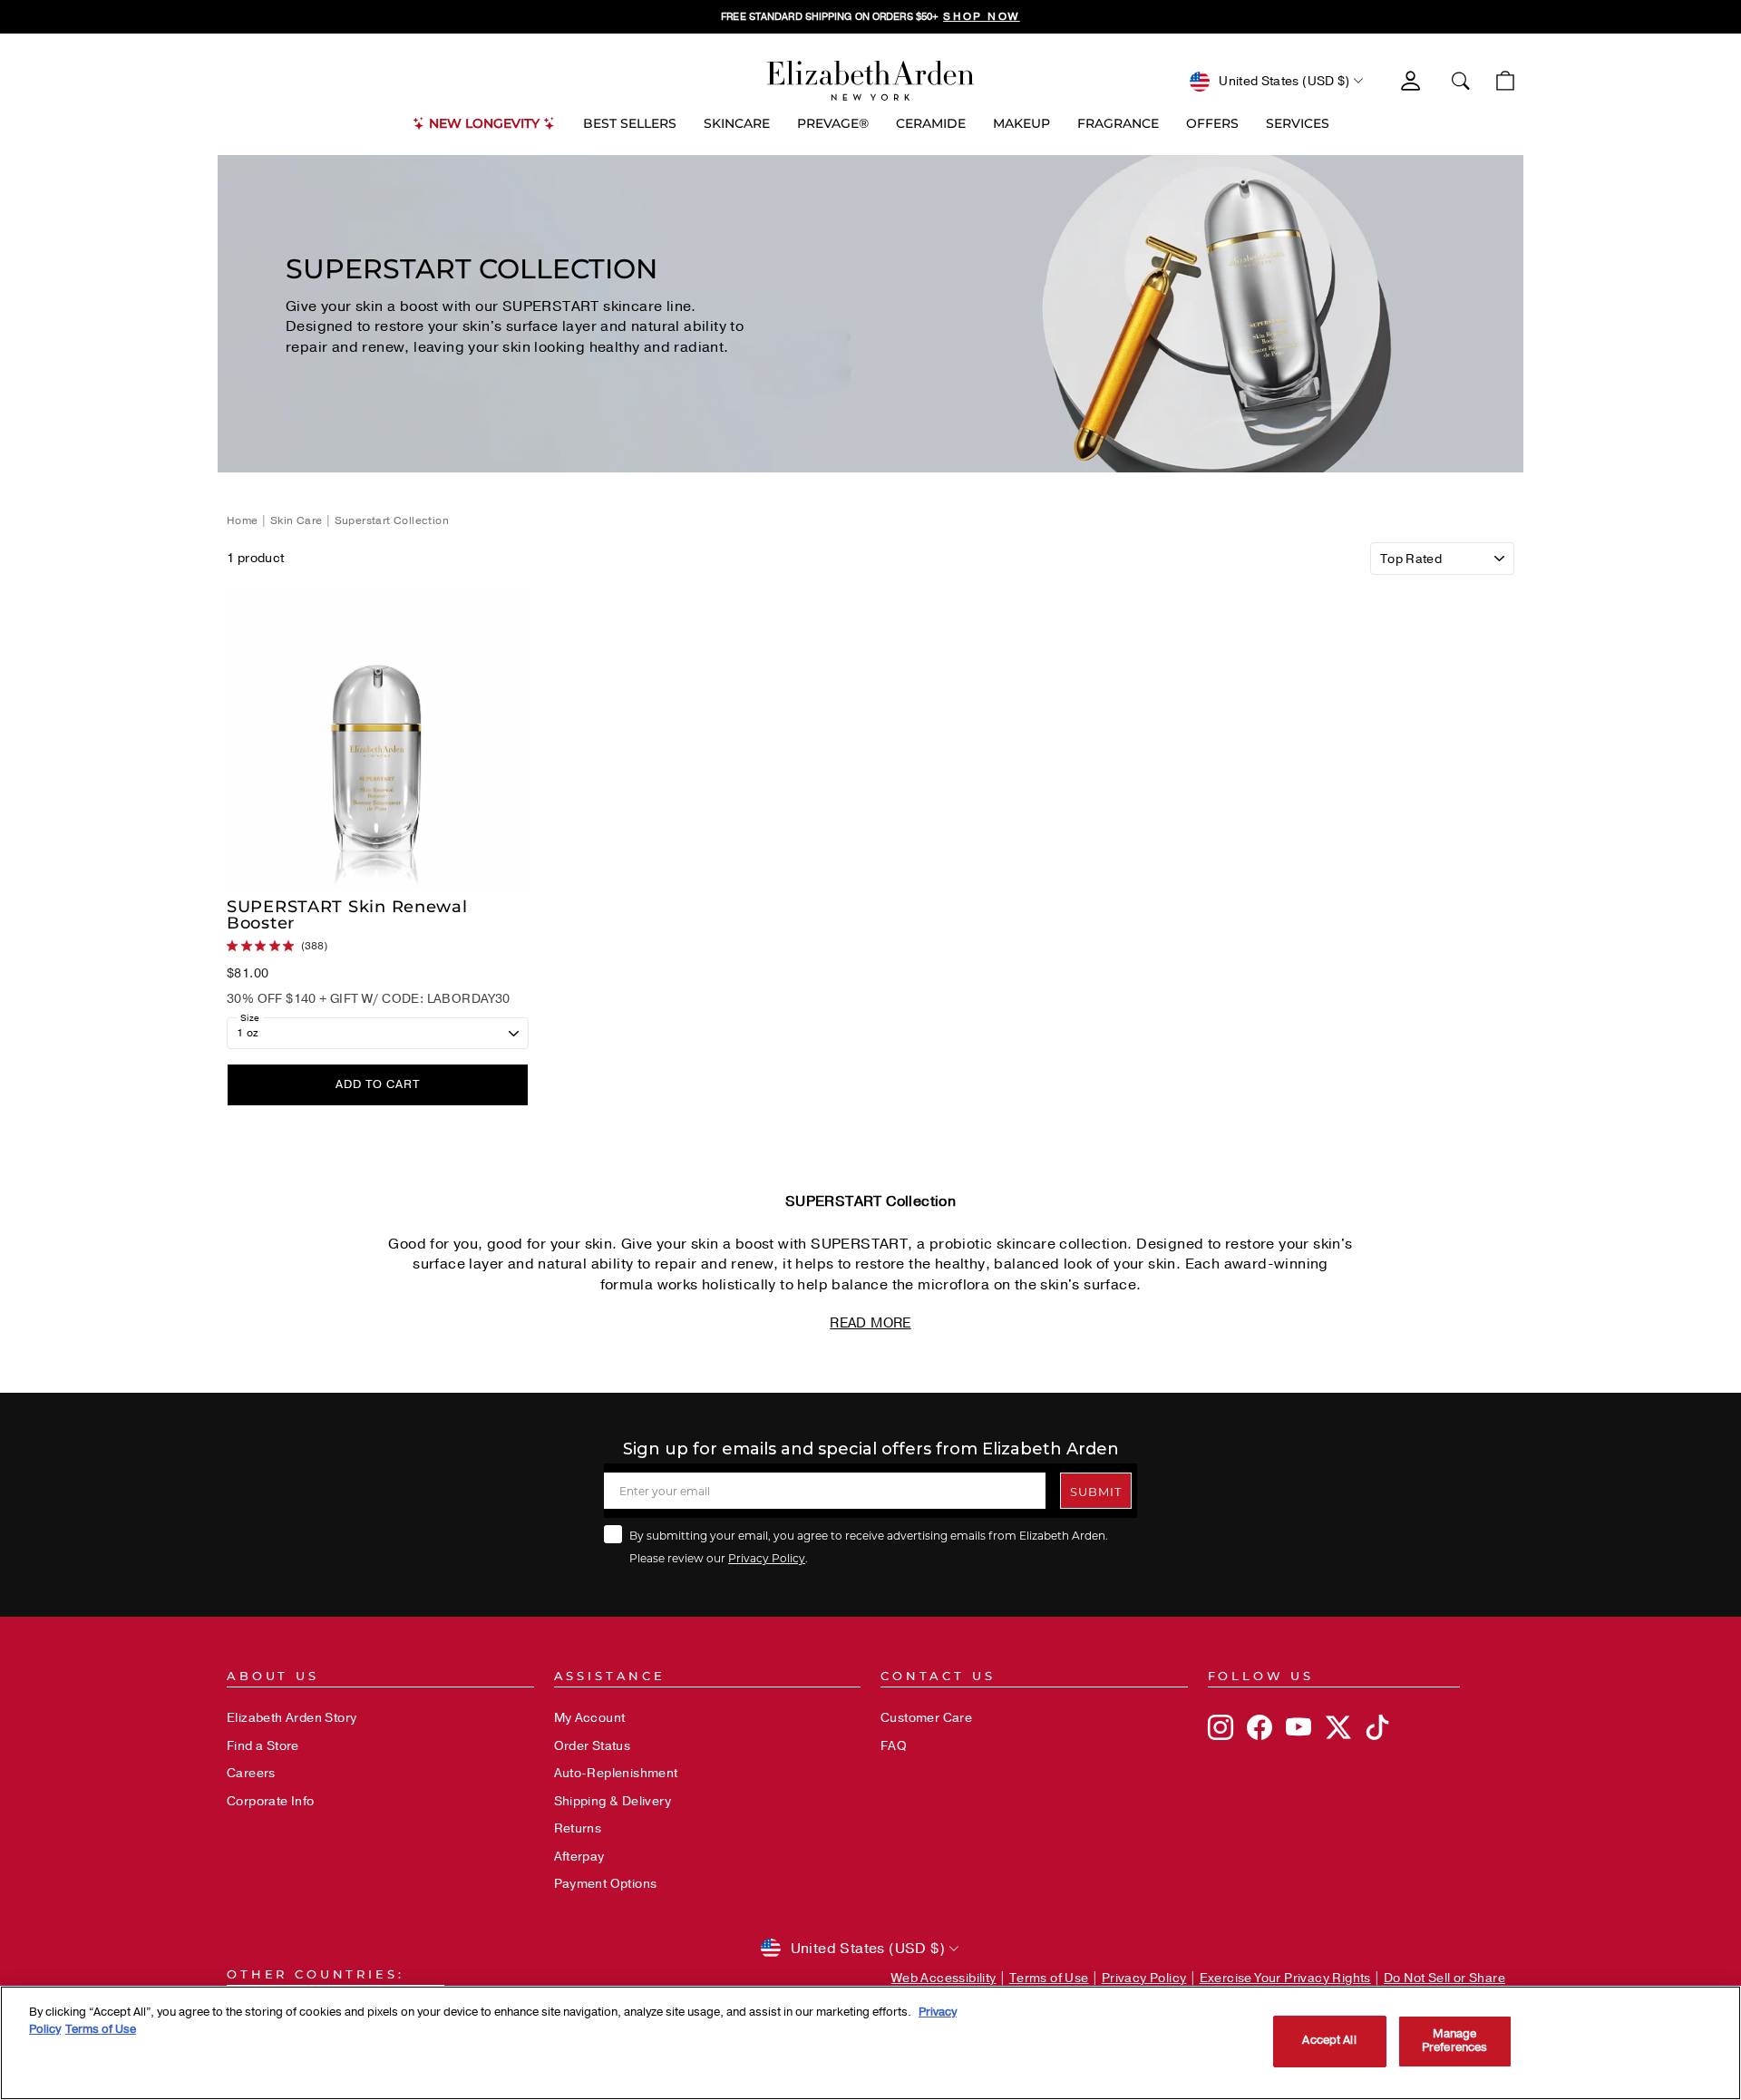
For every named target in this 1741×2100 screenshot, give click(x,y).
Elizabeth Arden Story (292, 1718)
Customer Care (926, 1718)
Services (1298, 123)
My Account (590, 1718)
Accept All (1329, 2041)
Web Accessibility (944, 1978)
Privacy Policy (767, 1558)
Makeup (1021, 123)
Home (244, 520)
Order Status (593, 1746)
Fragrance (1118, 123)
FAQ (894, 1746)
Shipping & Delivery (613, 1801)
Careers (251, 1773)
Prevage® (833, 123)
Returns (578, 1828)
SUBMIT (1096, 1491)
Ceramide (931, 123)
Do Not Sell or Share (1444, 1978)
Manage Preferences (1454, 2041)
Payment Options (606, 1884)
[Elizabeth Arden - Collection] (870, 81)
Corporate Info (271, 1801)
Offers (1212, 123)
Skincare (737, 123)
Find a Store (263, 1746)
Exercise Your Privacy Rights (1285, 1978)
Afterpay (579, 1857)
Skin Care (297, 520)
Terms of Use (1049, 1978)
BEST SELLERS (630, 123)
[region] (870, 17)
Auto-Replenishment (616, 1773)
